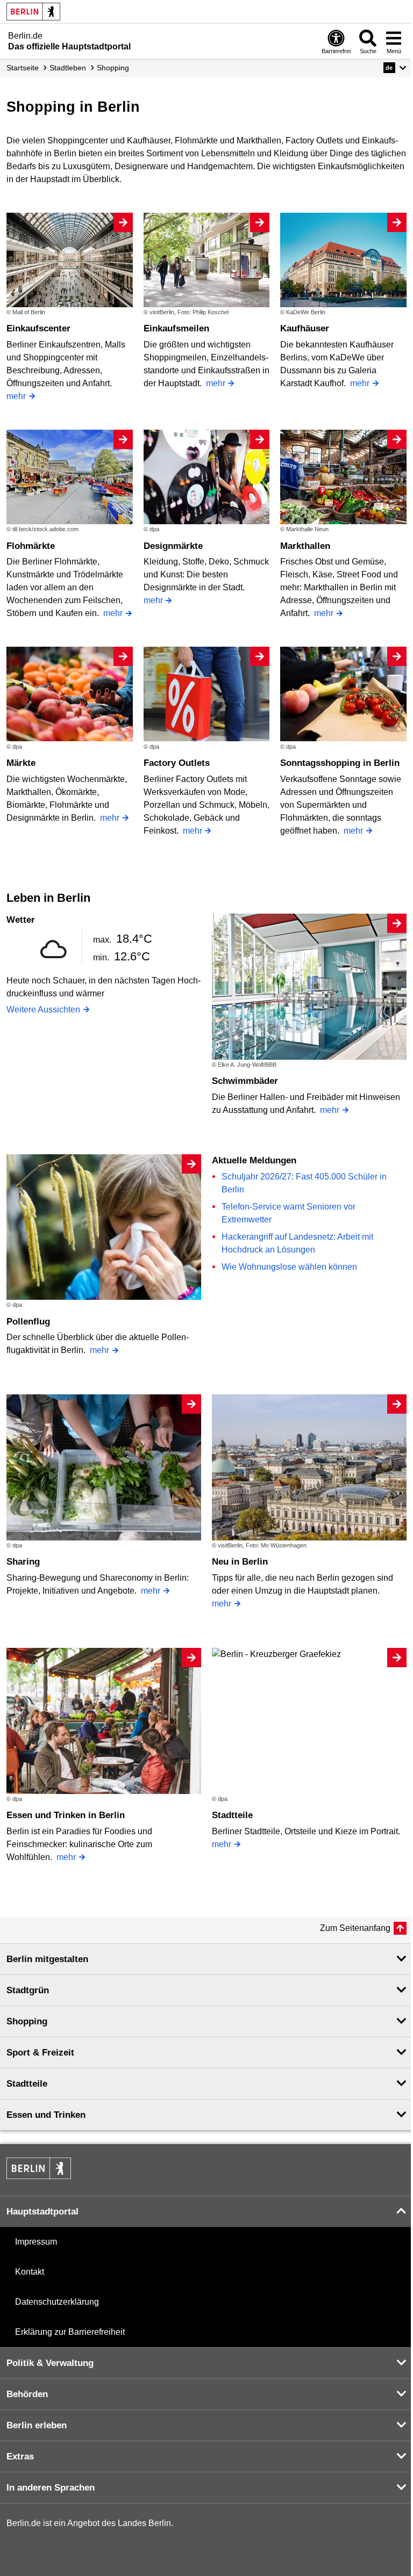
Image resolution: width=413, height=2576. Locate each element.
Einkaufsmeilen (176, 328)
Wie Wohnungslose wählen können (289, 1267)
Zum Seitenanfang (355, 1928)
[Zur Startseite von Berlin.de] (39, 2176)
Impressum (36, 2242)
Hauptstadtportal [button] (42, 2212)
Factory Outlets (177, 763)
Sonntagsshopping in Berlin (340, 763)
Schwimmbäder (245, 1081)
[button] (395, 68)
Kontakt (30, 2272)
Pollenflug (28, 1322)
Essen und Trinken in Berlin (66, 1815)
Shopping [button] (27, 2021)
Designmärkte (173, 546)
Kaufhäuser (305, 328)
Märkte (21, 763)
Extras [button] (20, 2456)
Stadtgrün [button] (28, 1990)
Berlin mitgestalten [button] (47, 1959)
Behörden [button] (27, 2394)
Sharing (23, 1562)
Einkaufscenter (38, 328)
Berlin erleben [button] (37, 2425)
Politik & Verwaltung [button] (50, 2363)
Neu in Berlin (240, 1562)
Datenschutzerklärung (57, 2302)
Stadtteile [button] (27, 2084)
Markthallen (305, 546)
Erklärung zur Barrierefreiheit (70, 2332)
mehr (16, 396)
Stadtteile (232, 1815)
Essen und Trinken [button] (46, 2115)
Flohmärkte (31, 546)
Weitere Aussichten (43, 1010)
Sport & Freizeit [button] (40, 2053)
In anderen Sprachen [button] (51, 2488)
